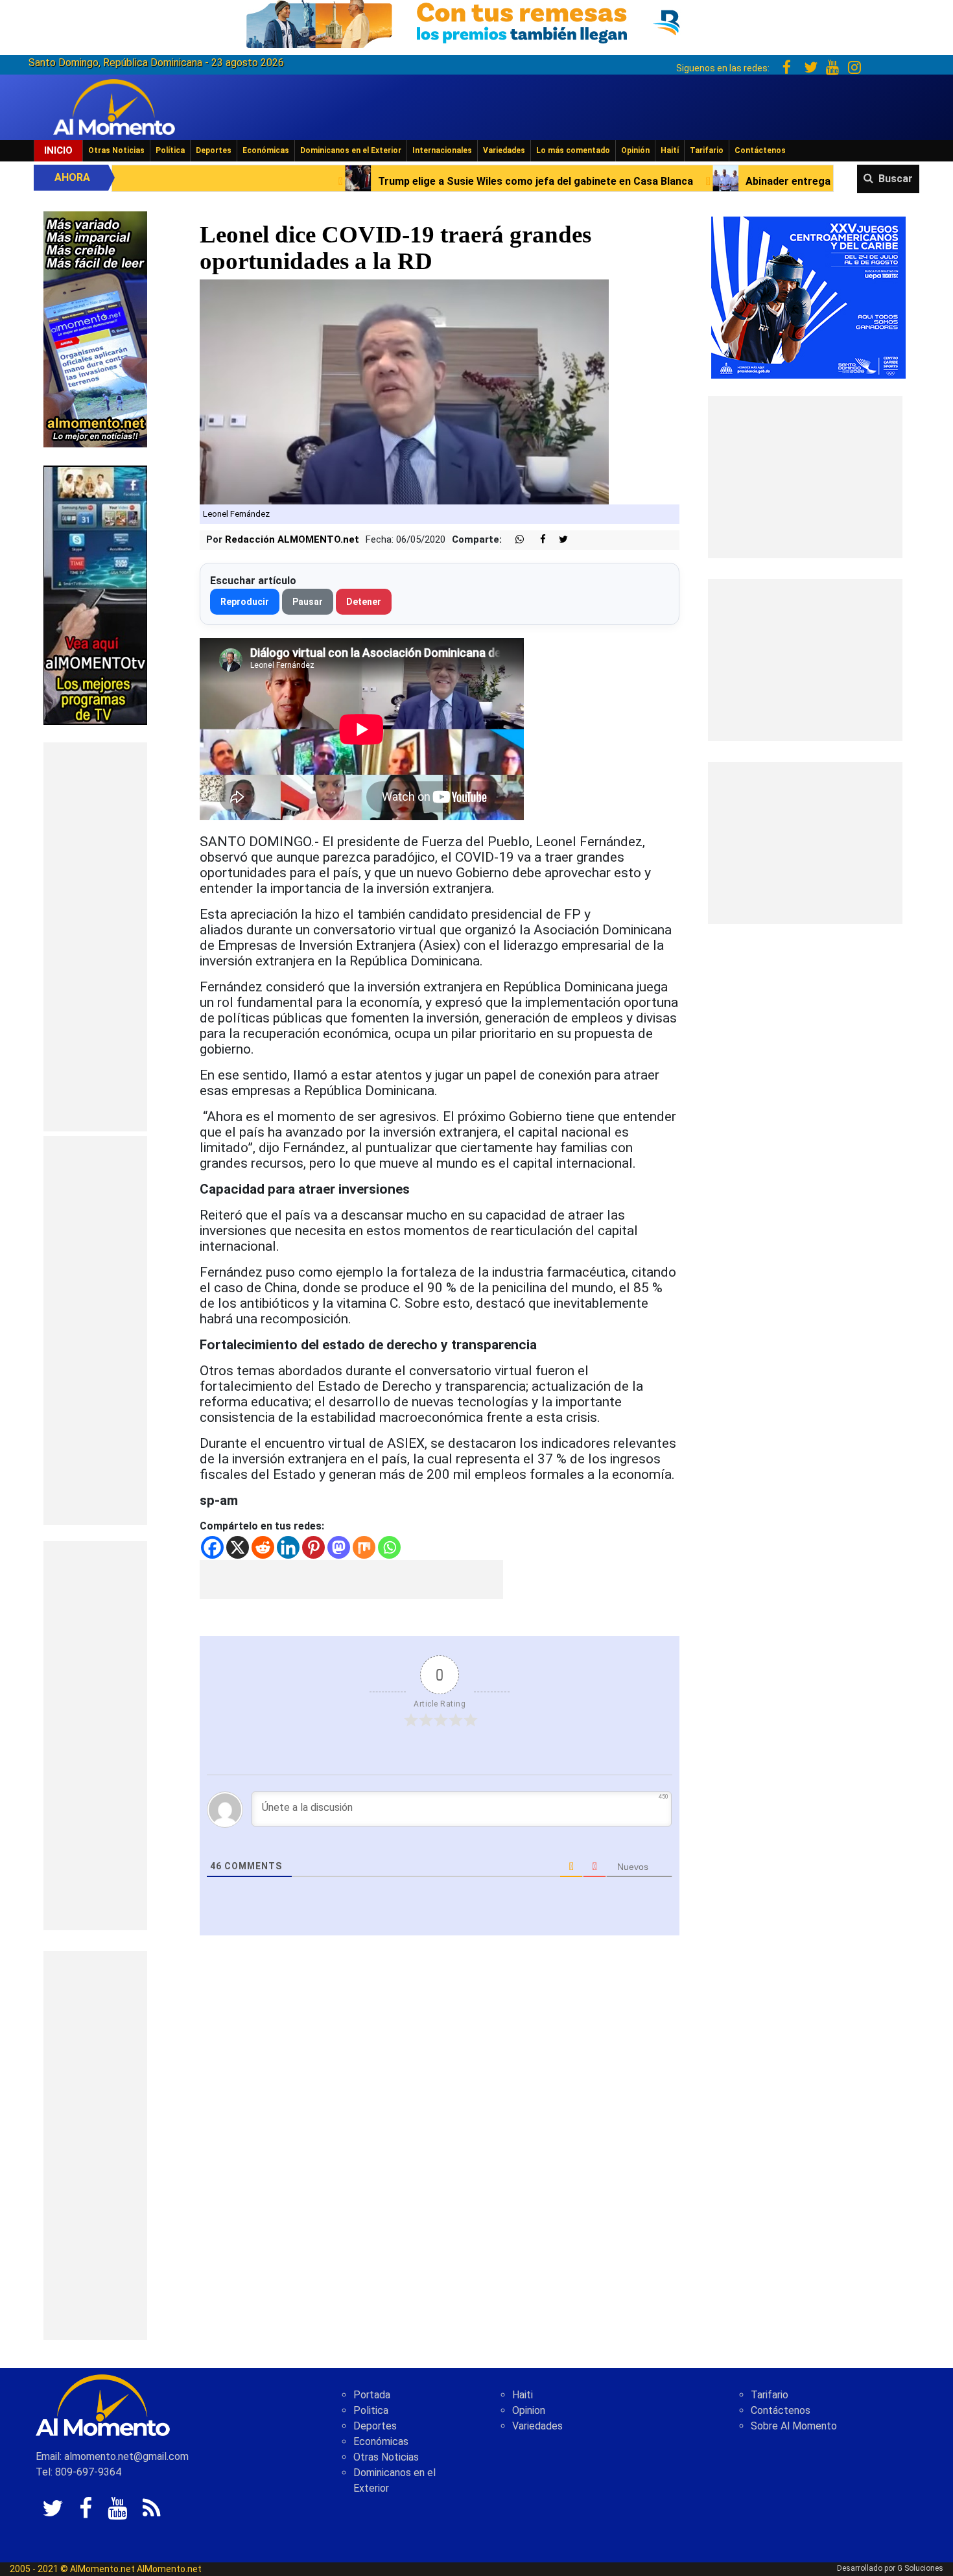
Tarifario (707, 150)
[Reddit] (263, 1547)
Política (170, 150)
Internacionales (442, 150)
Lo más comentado (573, 150)
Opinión (635, 150)
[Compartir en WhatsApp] (514, 540)
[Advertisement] (95, 937)
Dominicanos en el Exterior (351, 150)
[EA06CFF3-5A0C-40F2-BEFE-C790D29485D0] (95, 594)
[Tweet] (558, 540)
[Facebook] (212, 1547)
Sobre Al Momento (794, 2426)
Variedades (504, 150)
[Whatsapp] (389, 1547)
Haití (670, 150)
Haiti (523, 2395)
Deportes (214, 150)
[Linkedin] (288, 1547)
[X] (238, 1547)
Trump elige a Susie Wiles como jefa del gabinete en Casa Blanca (327, 181)
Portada (372, 2395)
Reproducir (245, 602)
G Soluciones (920, 2568)
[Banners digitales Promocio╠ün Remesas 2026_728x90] (476, 22)
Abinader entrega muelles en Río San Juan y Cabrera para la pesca (699, 181)
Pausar (308, 602)
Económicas (266, 150)
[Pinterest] (313, 1547)
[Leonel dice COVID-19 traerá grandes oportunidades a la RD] (404, 391)
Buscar (896, 179)
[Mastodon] (339, 1547)
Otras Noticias (116, 150)
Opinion (529, 2410)
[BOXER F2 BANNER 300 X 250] (808, 297)
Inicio (58, 150)
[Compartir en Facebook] (536, 540)
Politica (371, 2410)
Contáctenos (760, 150)
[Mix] (364, 1547)
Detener (364, 602)
